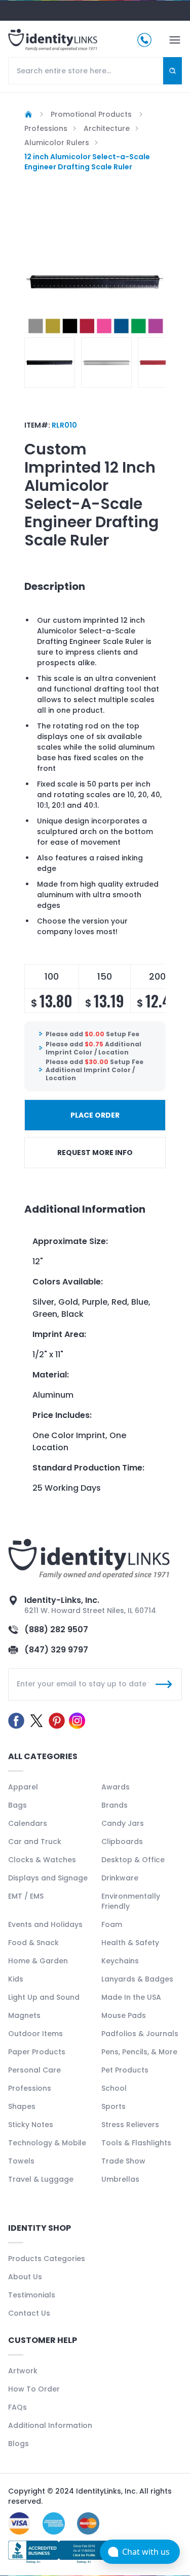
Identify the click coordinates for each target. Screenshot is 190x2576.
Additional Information (50, 2425)
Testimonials (32, 2295)
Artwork (23, 2371)
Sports (113, 2106)
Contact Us (29, 2313)
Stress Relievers (130, 2125)
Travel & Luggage (41, 2179)
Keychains (120, 1961)
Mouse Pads (124, 2015)
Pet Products (125, 2070)
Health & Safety (130, 1943)
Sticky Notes (31, 2125)
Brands (115, 1805)
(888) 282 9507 (56, 1629)
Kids (16, 1979)
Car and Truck (35, 1842)
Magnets (24, 2015)
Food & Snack (33, 1943)
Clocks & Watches (42, 1860)
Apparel (23, 1787)
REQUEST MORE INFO (95, 1153)
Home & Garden (38, 1961)
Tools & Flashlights (136, 2143)
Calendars (28, 1823)
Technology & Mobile (47, 2143)
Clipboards (122, 1842)
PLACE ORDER (95, 1115)
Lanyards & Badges (137, 1979)
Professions (30, 2088)
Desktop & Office (133, 1860)
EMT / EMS (26, 1896)
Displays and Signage (48, 1878)
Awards (116, 1787)
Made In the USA (131, 1997)
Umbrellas (120, 2179)
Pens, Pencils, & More (139, 2052)
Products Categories (47, 2259)
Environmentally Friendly (131, 1901)
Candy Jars (123, 1823)
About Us (25, 2277)
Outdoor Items (35, 2034)
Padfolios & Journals (140, 2034)
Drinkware (120, 1878)
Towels (21, 2161)
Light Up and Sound (44, 1997)
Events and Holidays (45, 1924)
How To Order (34, 2389)
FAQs (17, 2407)
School (114, 2088)
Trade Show (123, 2161)
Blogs (18, 2444)
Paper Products (37, 2052)
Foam (112, 1924)
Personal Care (34, 2070)
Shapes (22, 2106)
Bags (17, 1805)
